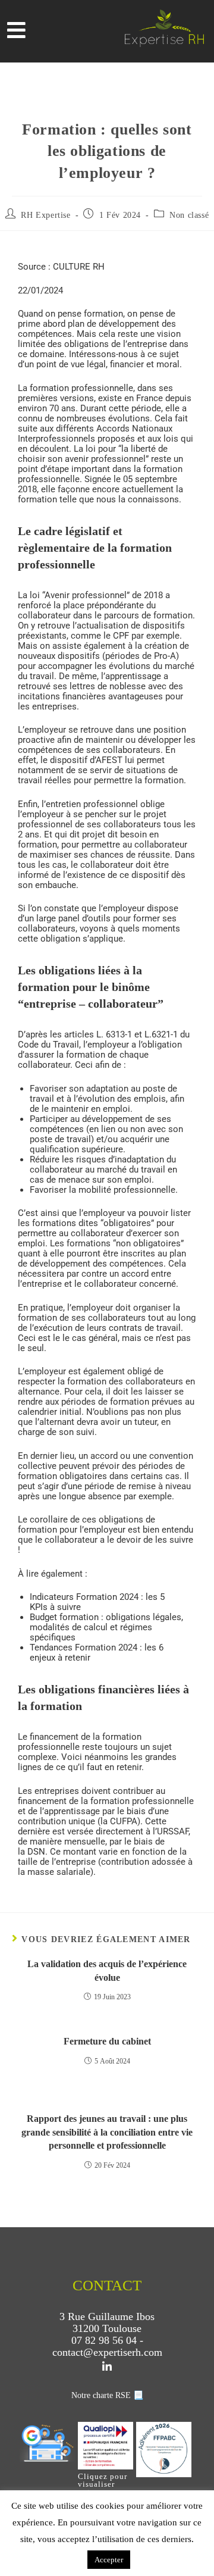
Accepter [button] (109, 2560)
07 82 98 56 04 (104, 2340)
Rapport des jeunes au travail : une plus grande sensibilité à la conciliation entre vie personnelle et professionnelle (107, 2132)
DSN (36, 1852)
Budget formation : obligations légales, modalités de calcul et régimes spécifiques (106, 1627)
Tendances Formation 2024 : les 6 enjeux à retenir (97, 1653)
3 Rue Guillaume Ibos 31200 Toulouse (107, 2322)
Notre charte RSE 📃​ (107, 2395)
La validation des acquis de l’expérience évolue (107, 1970)
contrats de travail (145, 1328)
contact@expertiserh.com (107, 2352)
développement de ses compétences (100, 1124)
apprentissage (133, 676)
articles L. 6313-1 (98, 1034)
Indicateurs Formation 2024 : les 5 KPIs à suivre (97, 1602)
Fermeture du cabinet (107, 2041)
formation (164, 780)
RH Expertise (45, 215)
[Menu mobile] (17, 34)
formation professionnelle (81, 388)
